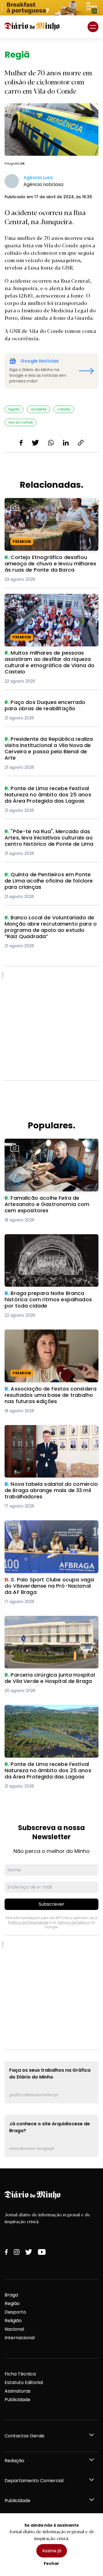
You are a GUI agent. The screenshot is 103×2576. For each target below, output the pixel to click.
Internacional (20, 2338)
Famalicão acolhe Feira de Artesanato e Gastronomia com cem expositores (51, 1145)
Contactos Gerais (24, 2436)
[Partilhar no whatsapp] (51, 443)
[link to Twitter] (29, 2252)
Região (12, 2303)
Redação (14, 2461)
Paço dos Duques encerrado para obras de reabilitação (51, 706)
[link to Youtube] (42, 2252)
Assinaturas (18, 2391)
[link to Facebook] (6, 2252)
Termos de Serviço (73, 1922)
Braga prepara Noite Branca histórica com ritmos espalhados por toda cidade (48, 1244)
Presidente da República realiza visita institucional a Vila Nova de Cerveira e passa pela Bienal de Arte (49, 746)
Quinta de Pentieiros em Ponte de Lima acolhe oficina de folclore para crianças (51, 878)
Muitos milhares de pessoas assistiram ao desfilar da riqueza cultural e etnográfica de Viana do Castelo (50, 604)
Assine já (52, 2551)
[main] (51, 1103)
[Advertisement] (51, 1023)
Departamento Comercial (34, 2481)
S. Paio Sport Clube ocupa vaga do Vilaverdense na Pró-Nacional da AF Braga (46, 1530)
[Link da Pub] (51, 8)
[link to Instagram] (17, 2252)
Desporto (15, 2312)
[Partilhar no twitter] (35, 443)
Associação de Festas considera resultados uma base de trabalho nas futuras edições (49, 1340)
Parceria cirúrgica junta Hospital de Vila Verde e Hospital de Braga (50, 1623)
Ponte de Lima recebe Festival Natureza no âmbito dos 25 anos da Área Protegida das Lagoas (50, 795)
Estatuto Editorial (24, 2382)
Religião (13, 2321)
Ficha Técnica (20, 2374)
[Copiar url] (81, 443)
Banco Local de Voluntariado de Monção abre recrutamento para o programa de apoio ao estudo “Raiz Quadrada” (46, 928)
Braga (11, 2295)
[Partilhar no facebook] (21, 443)
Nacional (14, 2329)
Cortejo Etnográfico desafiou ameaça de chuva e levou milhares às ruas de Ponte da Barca (49, 508)
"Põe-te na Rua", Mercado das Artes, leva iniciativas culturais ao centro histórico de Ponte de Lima (47, 838)
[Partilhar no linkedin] (66, 443)
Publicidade (17, 2400)
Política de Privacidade (28, 1922)
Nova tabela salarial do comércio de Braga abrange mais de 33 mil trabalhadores (47, 1435)
